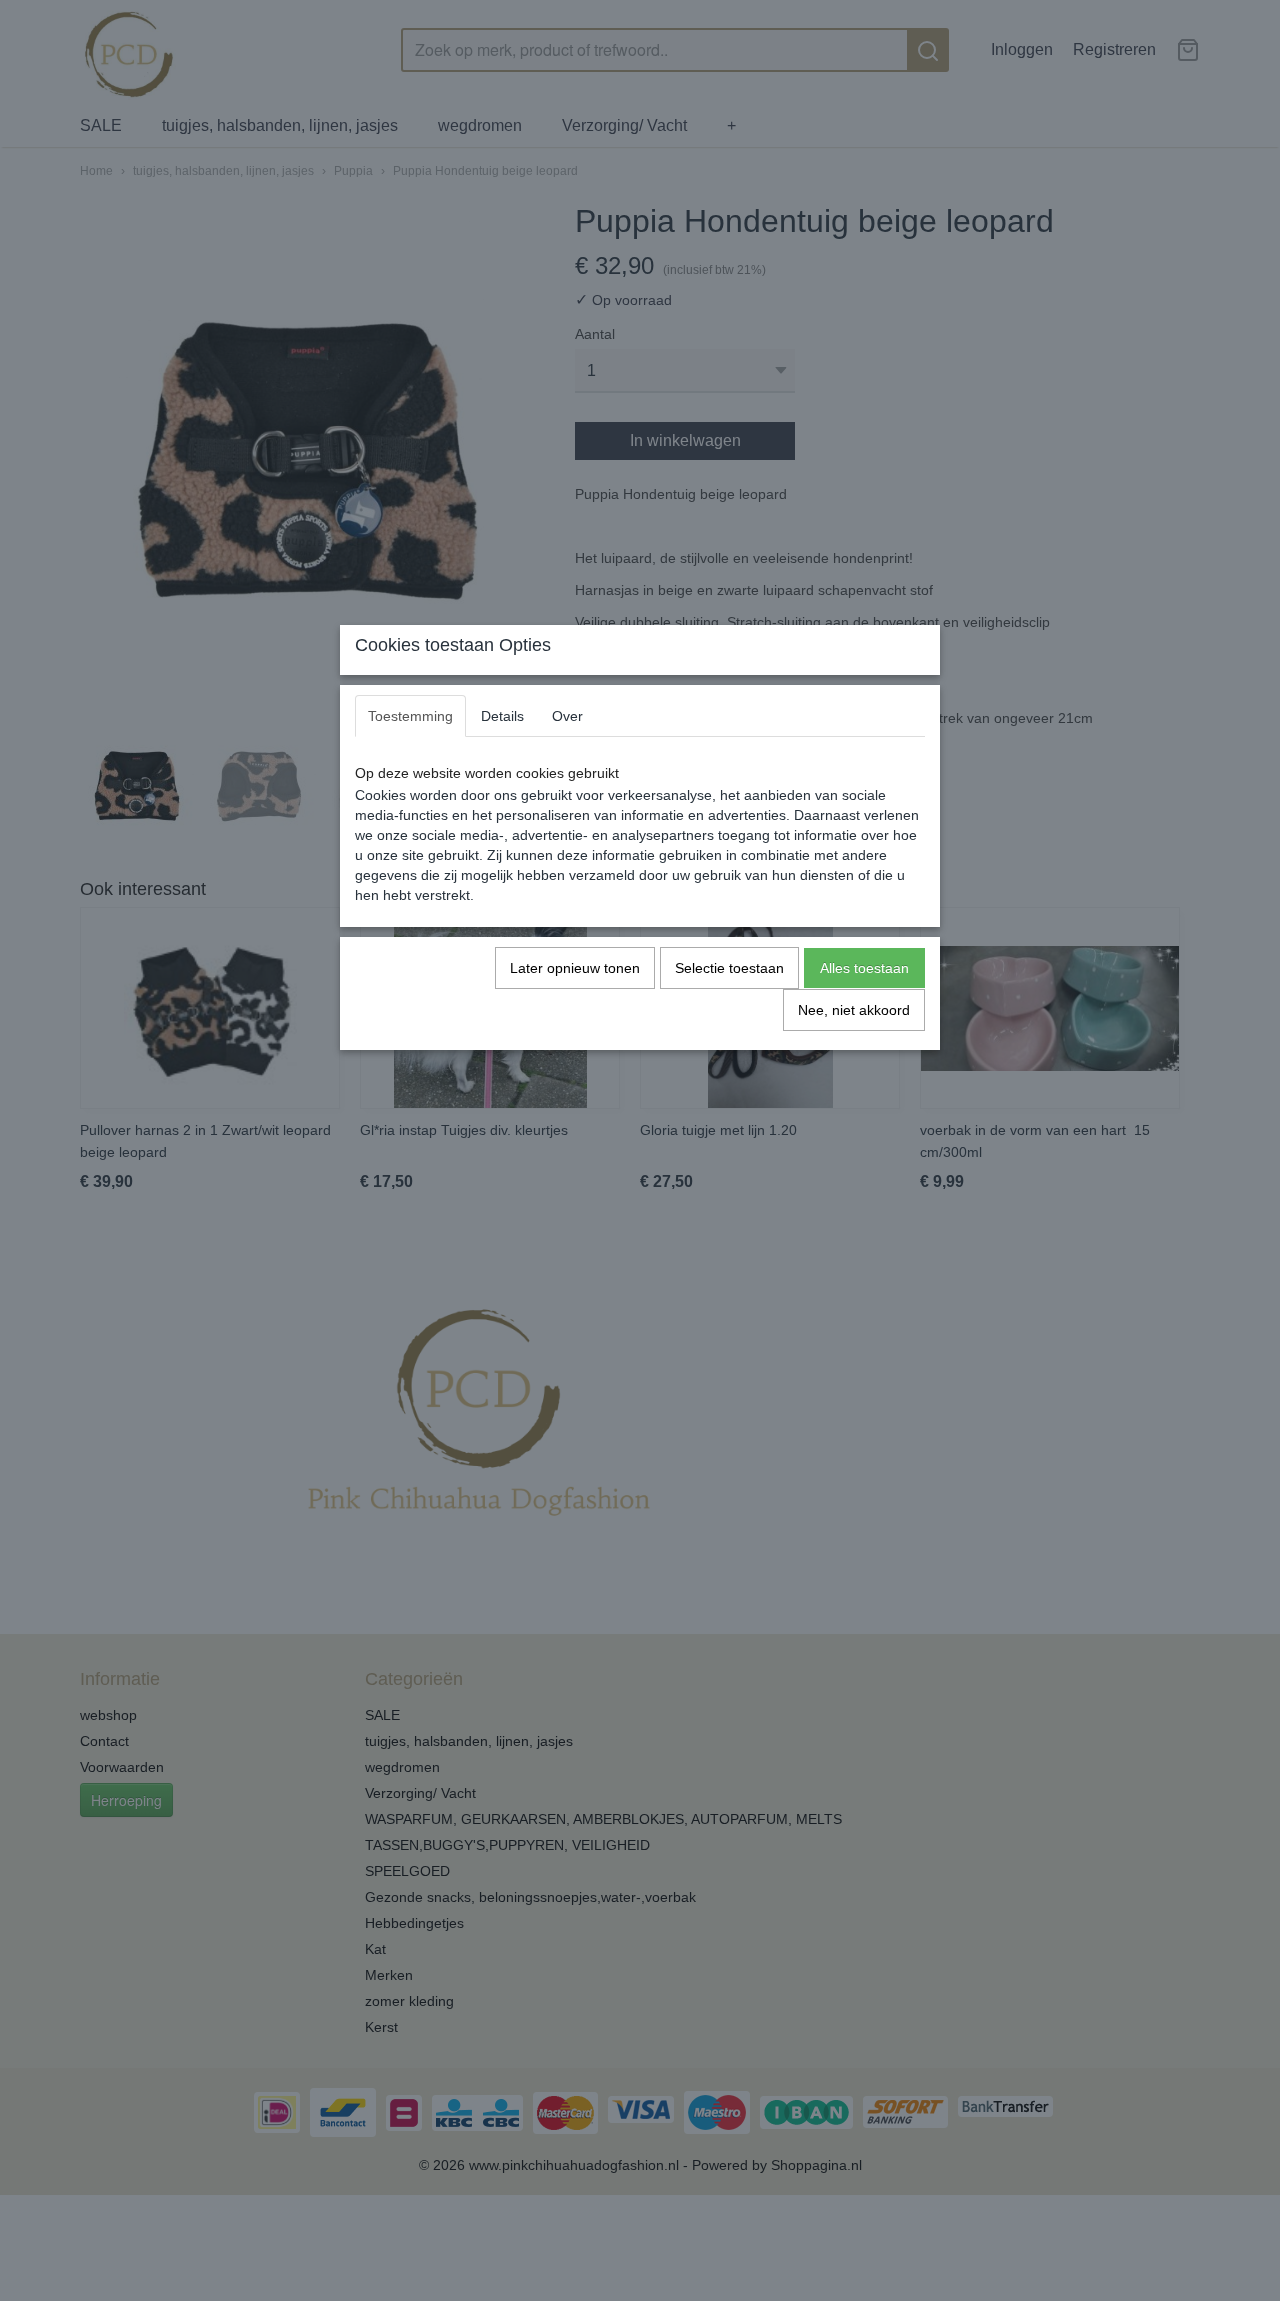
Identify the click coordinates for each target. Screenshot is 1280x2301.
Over (567, 716)
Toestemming (410, 716)
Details (502, 716)
